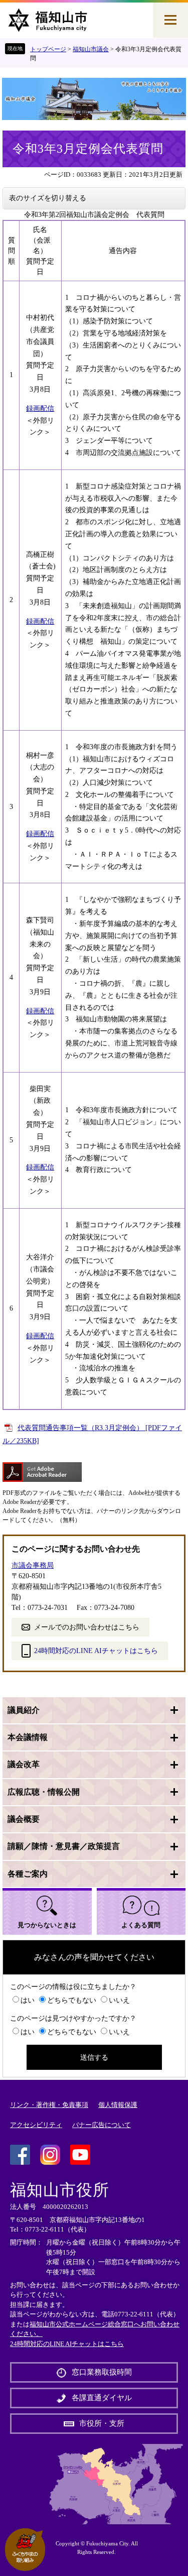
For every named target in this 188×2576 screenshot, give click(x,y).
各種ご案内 (28, 1874)
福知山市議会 (91, 49)
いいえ (119, 2000)
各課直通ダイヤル (102, 2398)
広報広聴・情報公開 (44, 1792)
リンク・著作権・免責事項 (49, 2105)
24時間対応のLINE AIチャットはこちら (96, 1651)
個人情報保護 (118, 2105)
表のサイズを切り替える (48, 198)
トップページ (48, 49)
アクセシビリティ (36, 2125)
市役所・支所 (102, 2423)
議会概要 (24, 1819)
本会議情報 (28, 1737)
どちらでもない (72, 2000)
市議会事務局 (33, 1565)
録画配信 (40, 408)
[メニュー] (170, 20)
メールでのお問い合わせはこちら (87, 1627)
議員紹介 (24, 1710)
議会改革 (24, 1764)
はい (28, 2000)
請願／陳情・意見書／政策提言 (64, 1846)
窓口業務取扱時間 (102, 2372)
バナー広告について (102, 2125)
